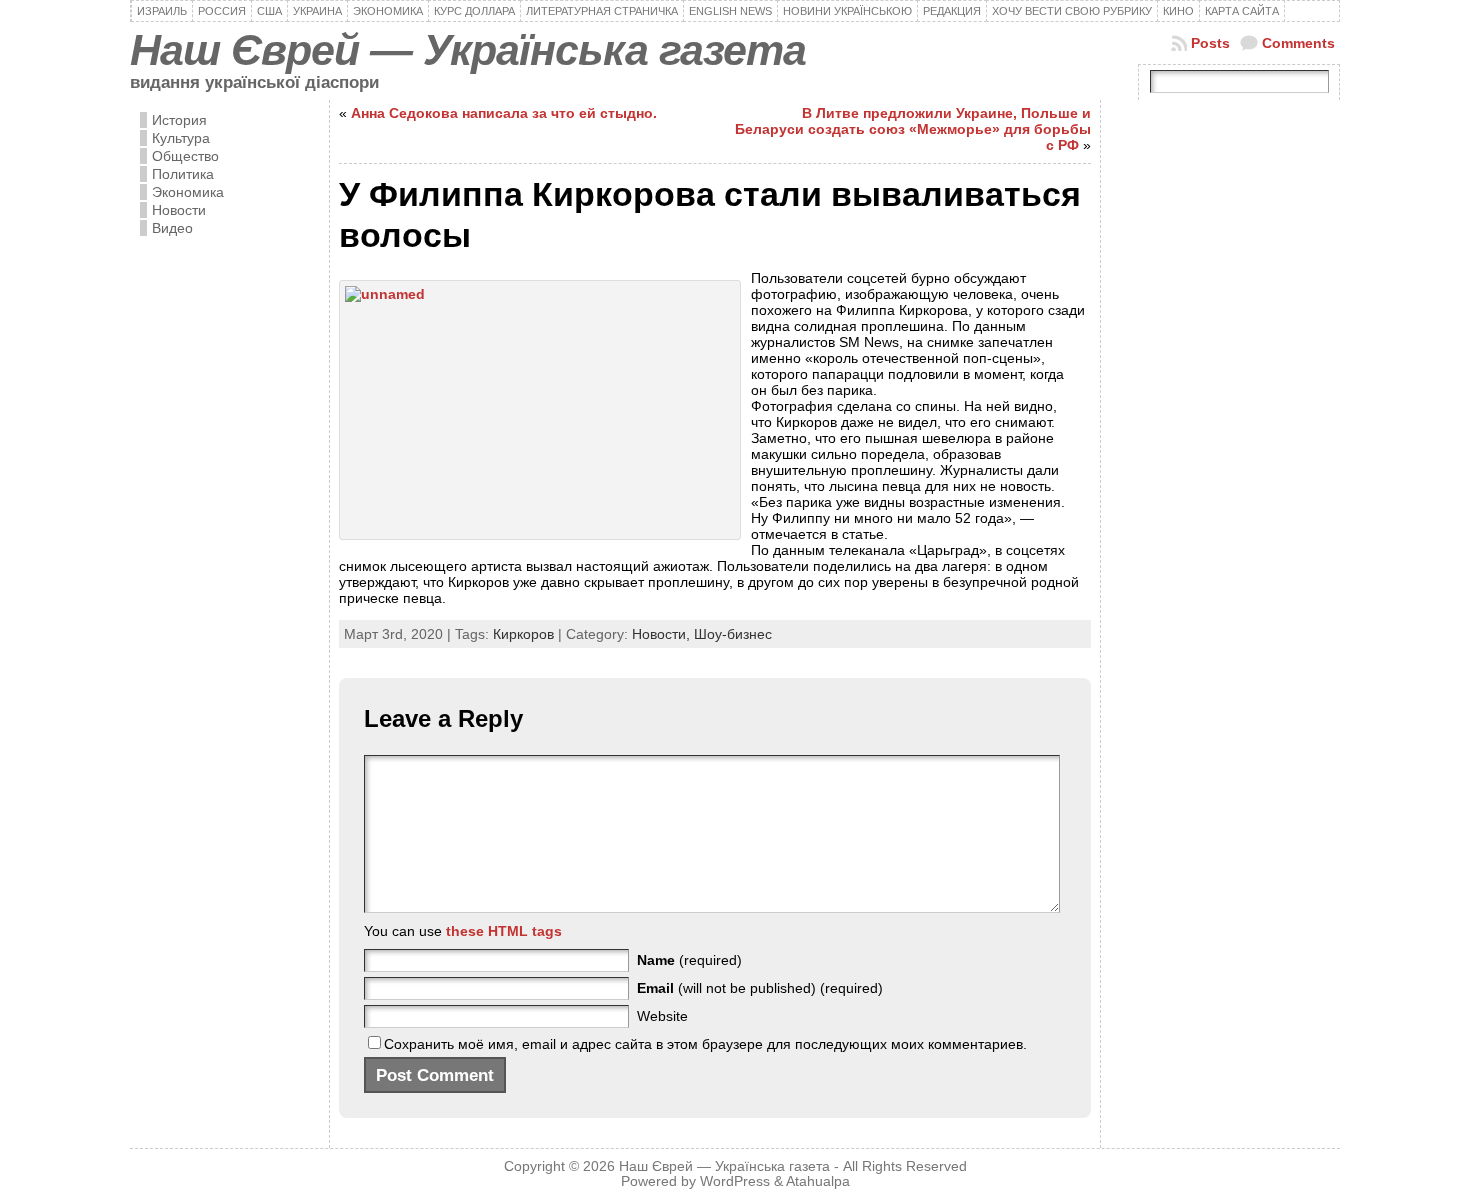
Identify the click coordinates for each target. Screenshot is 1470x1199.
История (179, 120)
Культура (181, 138)
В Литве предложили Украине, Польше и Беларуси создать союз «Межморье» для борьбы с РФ (913, 129)
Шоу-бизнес (733, 634)
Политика (183, 174)
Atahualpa (818, 1181)
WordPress (735, 1181)
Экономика (188, 192)
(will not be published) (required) (760, 988)
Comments (1298, 43)
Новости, (663, 634)
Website (662, 1016)
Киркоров (523, 634)
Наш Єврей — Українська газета (468, 50)
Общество (185, 156)
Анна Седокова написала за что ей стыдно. (504, 113)
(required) (689, 960)
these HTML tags (504, 931)
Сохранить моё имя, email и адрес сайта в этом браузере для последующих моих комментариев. (705, 1044)
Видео (172, 228)
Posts (1210, 43)
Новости (179, 210)
